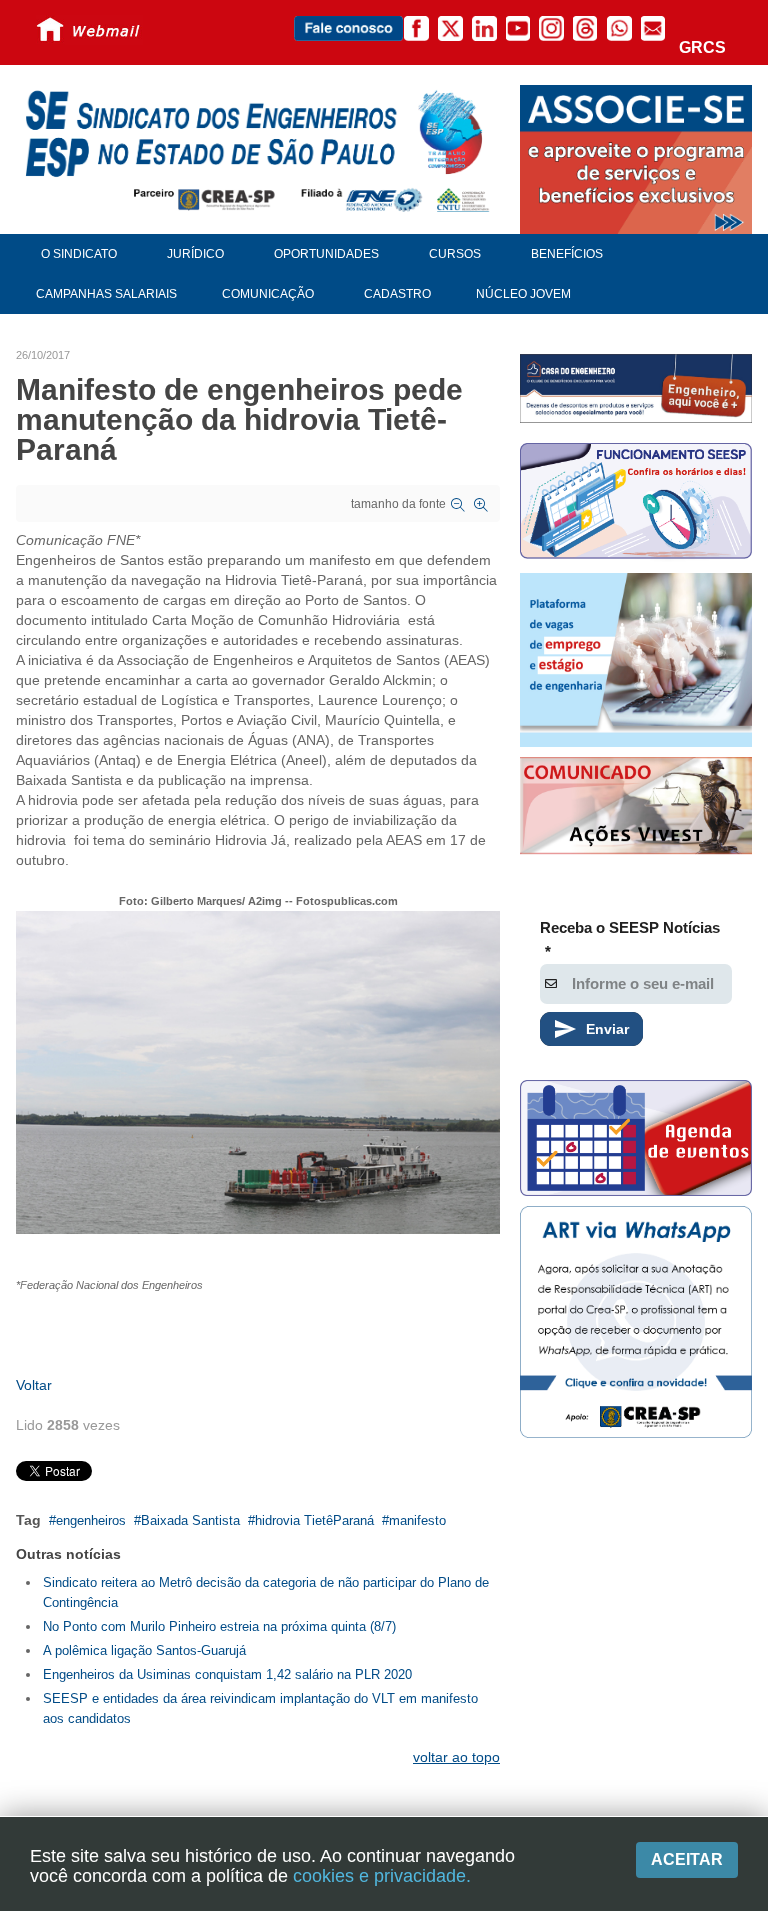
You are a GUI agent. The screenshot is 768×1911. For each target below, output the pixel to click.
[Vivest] (636, 808)
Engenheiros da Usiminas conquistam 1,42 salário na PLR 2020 (227, 1674)
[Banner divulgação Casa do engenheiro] (636, 388)
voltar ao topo (456, 1757)
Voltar (34, 1385)
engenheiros (91, 1520)
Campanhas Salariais (106, 294)
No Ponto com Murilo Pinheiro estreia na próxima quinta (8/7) (219, 1626)
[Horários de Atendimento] (636, 503)
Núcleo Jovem (523, 294)
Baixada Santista (190, 1520)
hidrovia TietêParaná (314, 1520)
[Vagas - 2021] (636, 660)
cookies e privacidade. (382, 1876)
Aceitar (687, 1859)
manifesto (417, 1520)
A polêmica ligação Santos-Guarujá (144, 1650)
